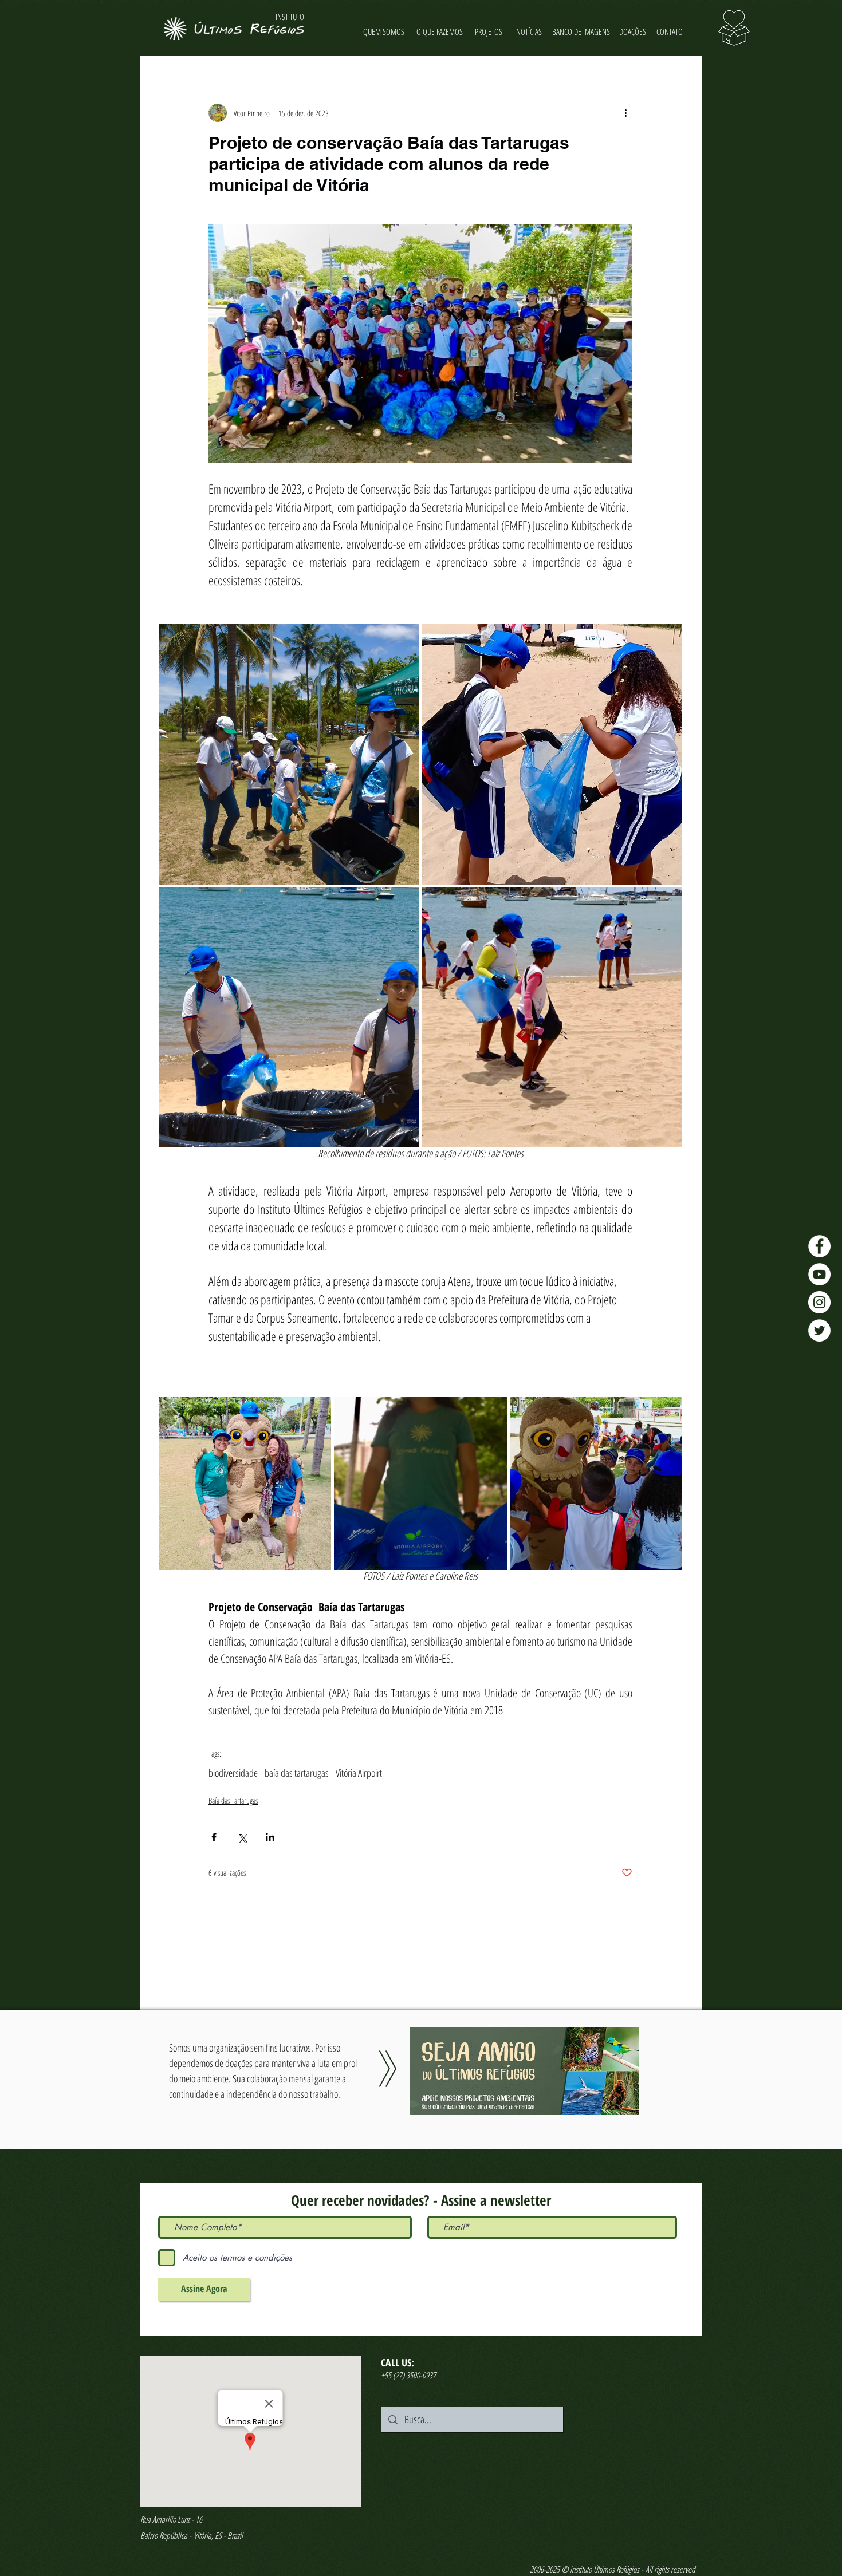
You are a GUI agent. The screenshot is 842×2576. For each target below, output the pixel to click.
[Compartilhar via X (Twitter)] (242, 1837)
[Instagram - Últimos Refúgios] (819, 1302)
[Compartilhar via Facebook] (214, 1837)
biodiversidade (233, 1773)
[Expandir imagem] (289, 754)
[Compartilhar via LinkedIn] (270, 1837)
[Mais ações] (625, 113)
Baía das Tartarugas (233, 1800)
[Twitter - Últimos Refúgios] (819, 1330)
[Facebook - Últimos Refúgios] (819, 1246)
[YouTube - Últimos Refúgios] (819, 1274)
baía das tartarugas (297, 1773)
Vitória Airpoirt (359, 1773)
